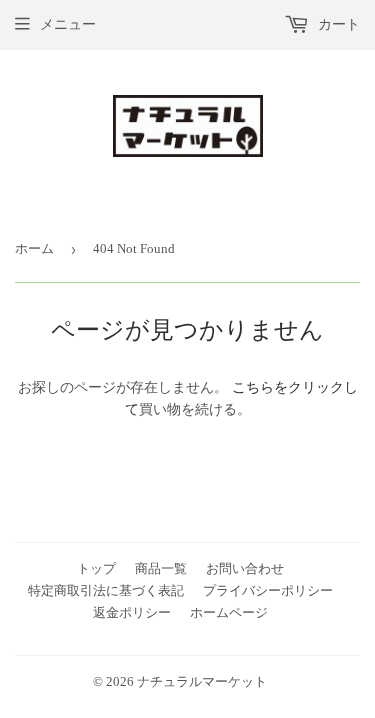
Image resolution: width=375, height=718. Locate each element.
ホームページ (229, 612)
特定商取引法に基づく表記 (106, 590)
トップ (96, 568)
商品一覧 (161, 568)
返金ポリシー (132, 612)
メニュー (68, 24)
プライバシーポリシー (268, 590)
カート (337, 24)
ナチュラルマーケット (202, 681)
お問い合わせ (245, 568)
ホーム (34, 248)
